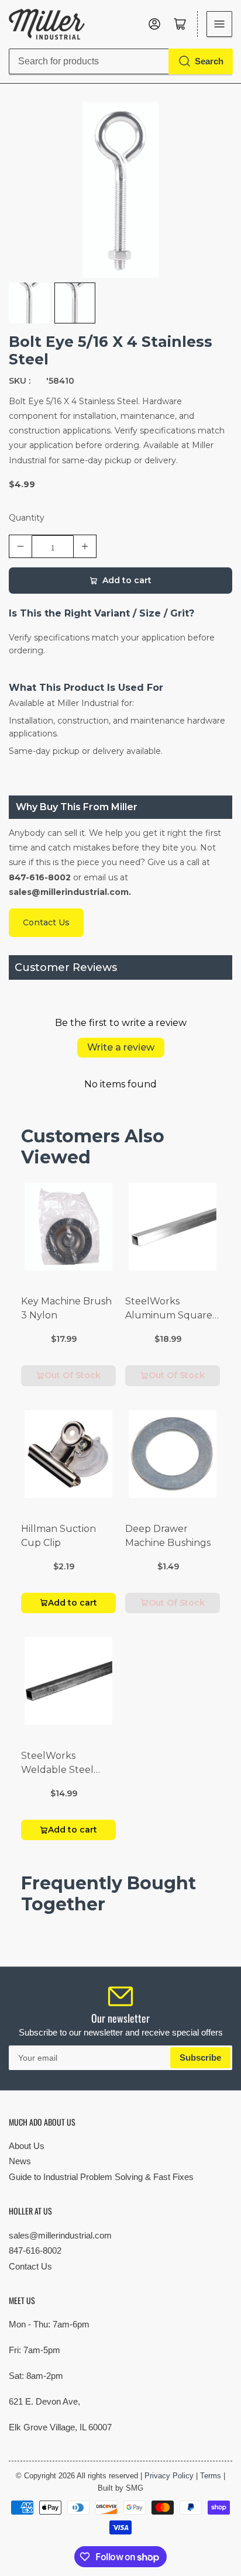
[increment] (85, 546)
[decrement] (20, 546)
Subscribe (200, 2057)
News (20, 2161)
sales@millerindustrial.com (60, 2235)
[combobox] (120, 61)
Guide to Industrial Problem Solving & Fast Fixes (101, 2177)
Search (209, 61)
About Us (27, 2146)
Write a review (121, 1047)
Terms (211, 2476)
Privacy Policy (169, 2476)
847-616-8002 (35, 2250)
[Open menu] (219, 24)
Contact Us (30, 2266)
